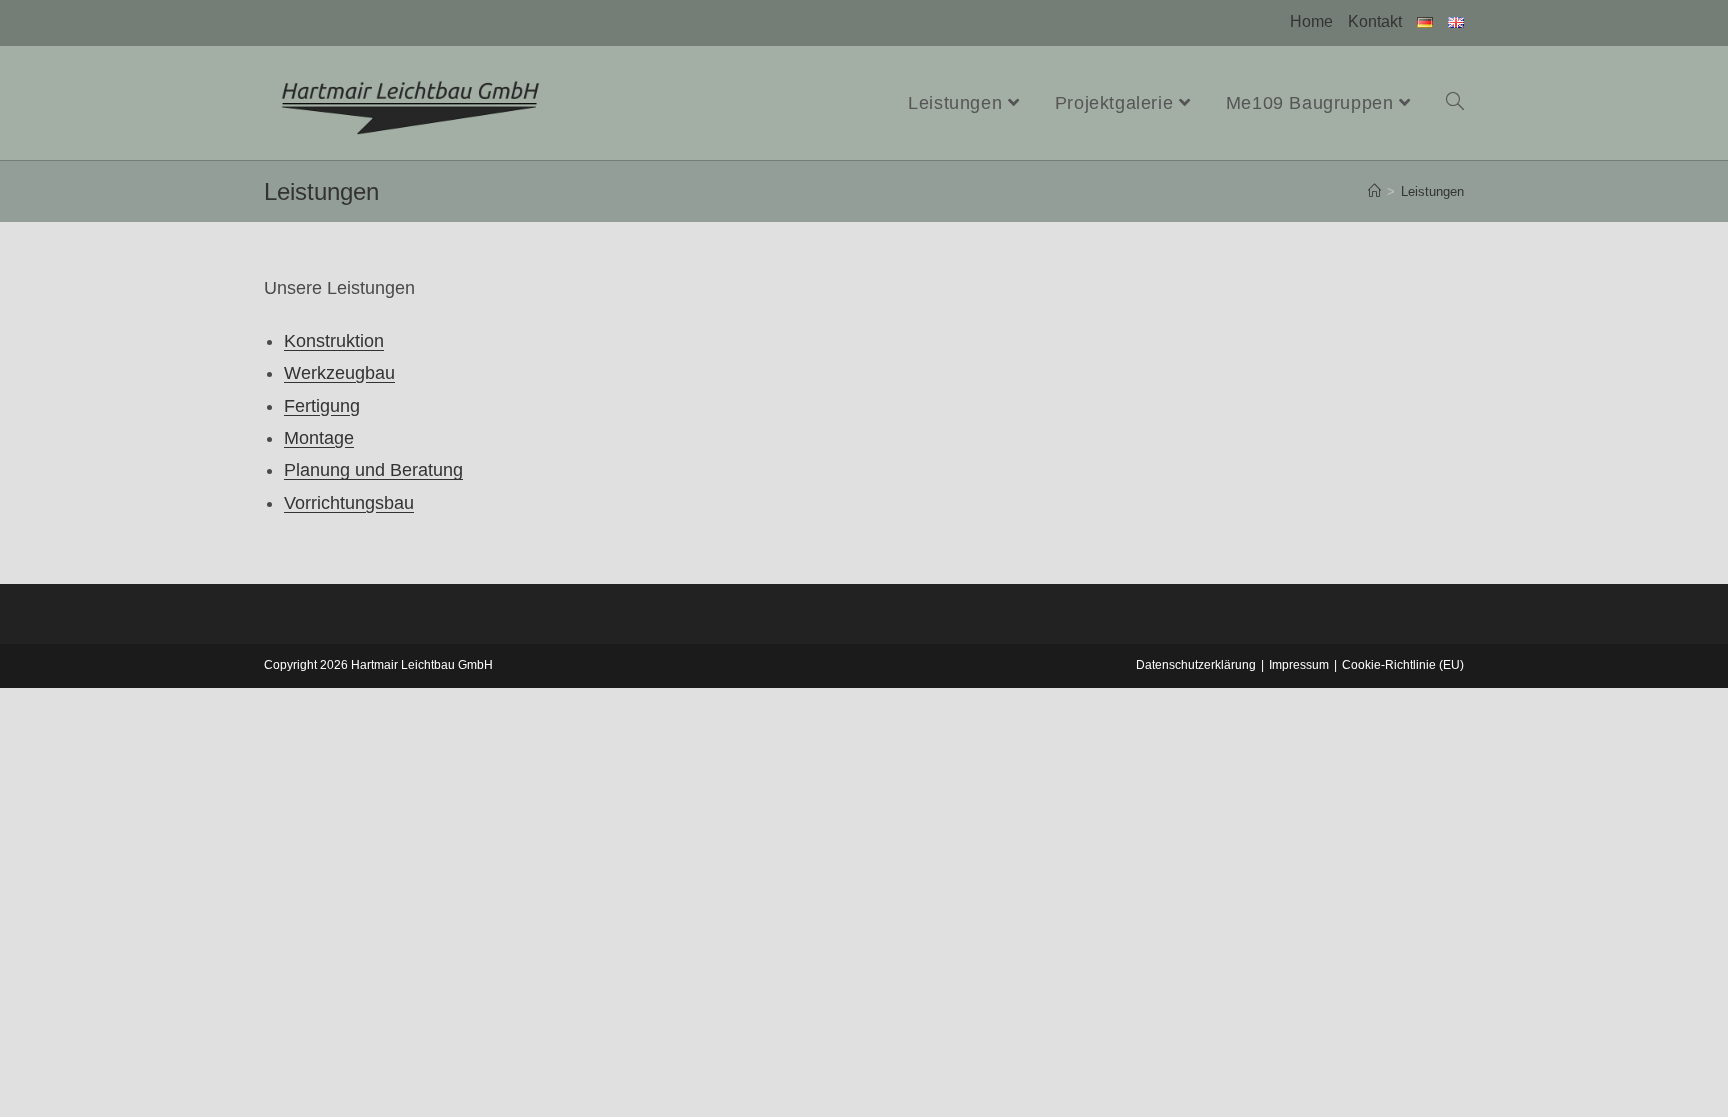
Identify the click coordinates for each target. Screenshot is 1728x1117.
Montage (319, 438)
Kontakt (1375, 21)
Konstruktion (334, 341)
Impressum (1299, 665)
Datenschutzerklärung (1196, 665)
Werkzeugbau (339, 373)
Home (1311, 21)
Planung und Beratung (373, 470)
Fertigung (322, 406)
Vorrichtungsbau (349, 503)
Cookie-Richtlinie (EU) (1403, 665)
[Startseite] (1374, 191)
